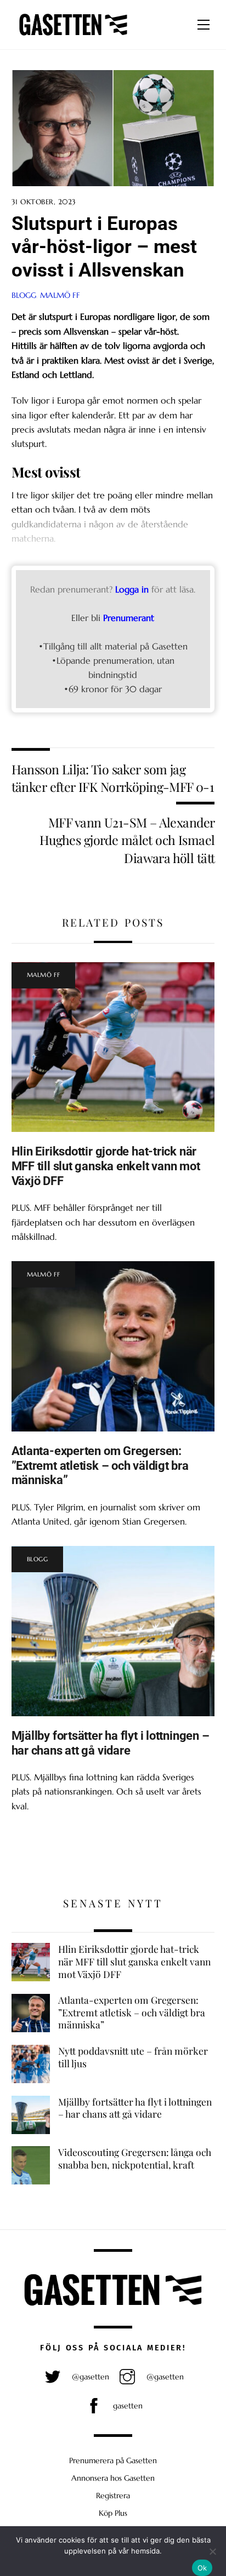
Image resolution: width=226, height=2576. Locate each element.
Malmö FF (60, 295)
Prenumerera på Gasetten (113, 2460)
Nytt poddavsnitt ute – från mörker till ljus (133, 2057)
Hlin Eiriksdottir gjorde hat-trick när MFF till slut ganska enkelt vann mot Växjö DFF (106, 1166)
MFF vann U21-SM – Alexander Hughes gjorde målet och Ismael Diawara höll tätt (127, 840)
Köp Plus (113, 2513)
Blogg (24, 295)
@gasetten (89, 2377)
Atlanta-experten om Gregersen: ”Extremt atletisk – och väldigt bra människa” (100, 1465)
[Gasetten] (73, 36)
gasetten (127, 2406)
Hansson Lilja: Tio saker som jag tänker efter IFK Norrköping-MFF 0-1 (113, 778)
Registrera (113, 2496)
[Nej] (212, 2551)
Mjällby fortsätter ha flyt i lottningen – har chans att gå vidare (111, 1743)
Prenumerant (129, 618)
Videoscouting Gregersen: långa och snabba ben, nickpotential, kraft (135, 2158)
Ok (202, 2568)
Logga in (132, 589)
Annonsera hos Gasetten (113, 2478)
